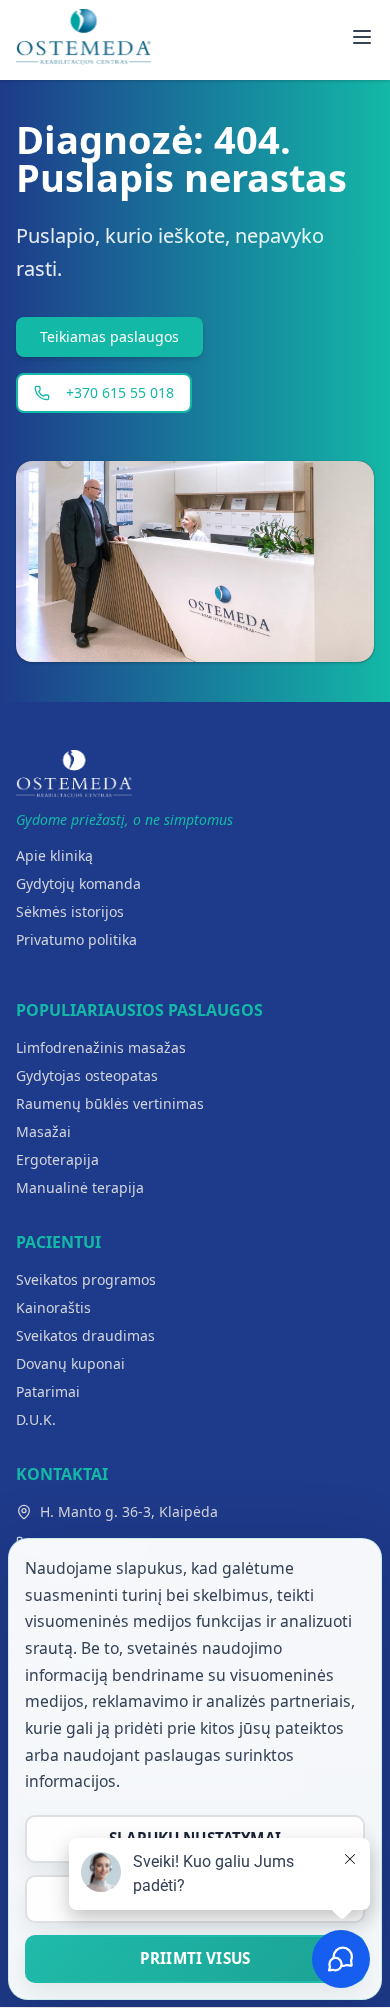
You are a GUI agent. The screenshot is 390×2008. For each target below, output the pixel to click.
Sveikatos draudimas (85, 1335)
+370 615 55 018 (120, 392)
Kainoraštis (53, 1307)
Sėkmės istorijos (70, 911)
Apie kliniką (54, 855)
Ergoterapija (57, 1159)
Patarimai (48, 1391)
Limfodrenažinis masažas (101, 1047)
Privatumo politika (76, 939)
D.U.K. (36, 1419)
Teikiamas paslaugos (109, 336)
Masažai (43, 1131)
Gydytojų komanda (78, 883)
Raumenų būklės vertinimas (110, 1103)
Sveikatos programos (86, 1279)
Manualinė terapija (80, 1187)
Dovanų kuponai (70, 1363)
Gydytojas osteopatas (87, 1075)
